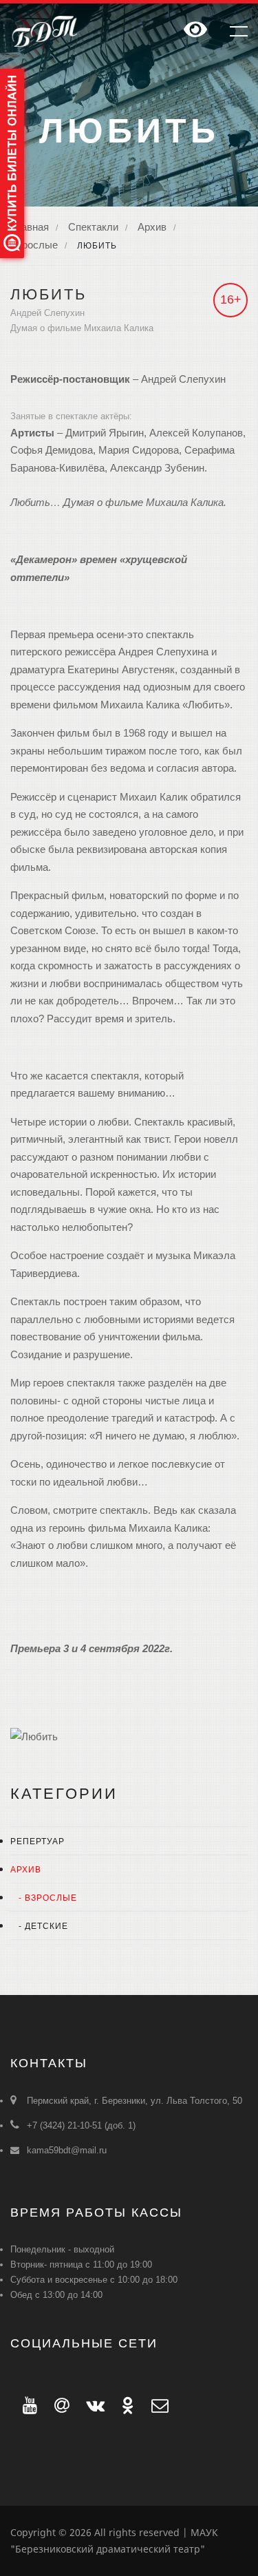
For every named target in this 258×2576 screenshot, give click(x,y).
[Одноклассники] (124, 2405)
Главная (30, 227)
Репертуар (37, 1841)
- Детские (39, 1926)
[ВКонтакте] (92, 2405)
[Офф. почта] (154, 2405)
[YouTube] (26, 2405)
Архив (152, 227)
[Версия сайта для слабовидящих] (195, 31)
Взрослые (34, 245)
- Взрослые (44, 1898)
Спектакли (93, 227)
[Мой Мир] (58, 2405)
